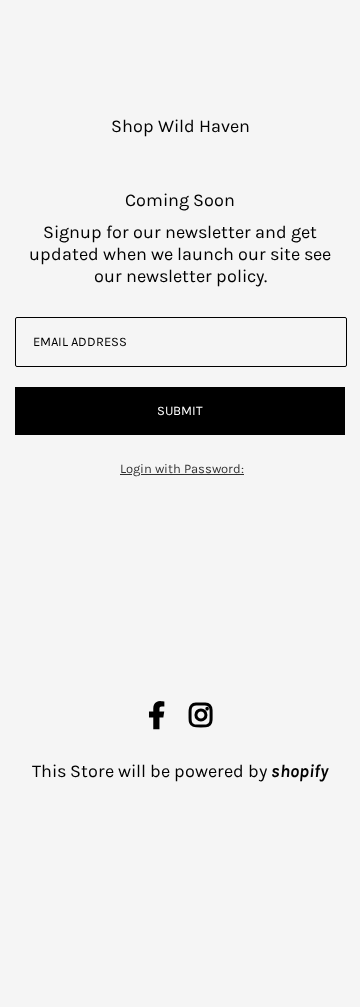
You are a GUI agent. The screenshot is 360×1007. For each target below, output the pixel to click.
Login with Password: (182, 468)
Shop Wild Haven (180, 126)
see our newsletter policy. (213, 265)
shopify (299, 771)
